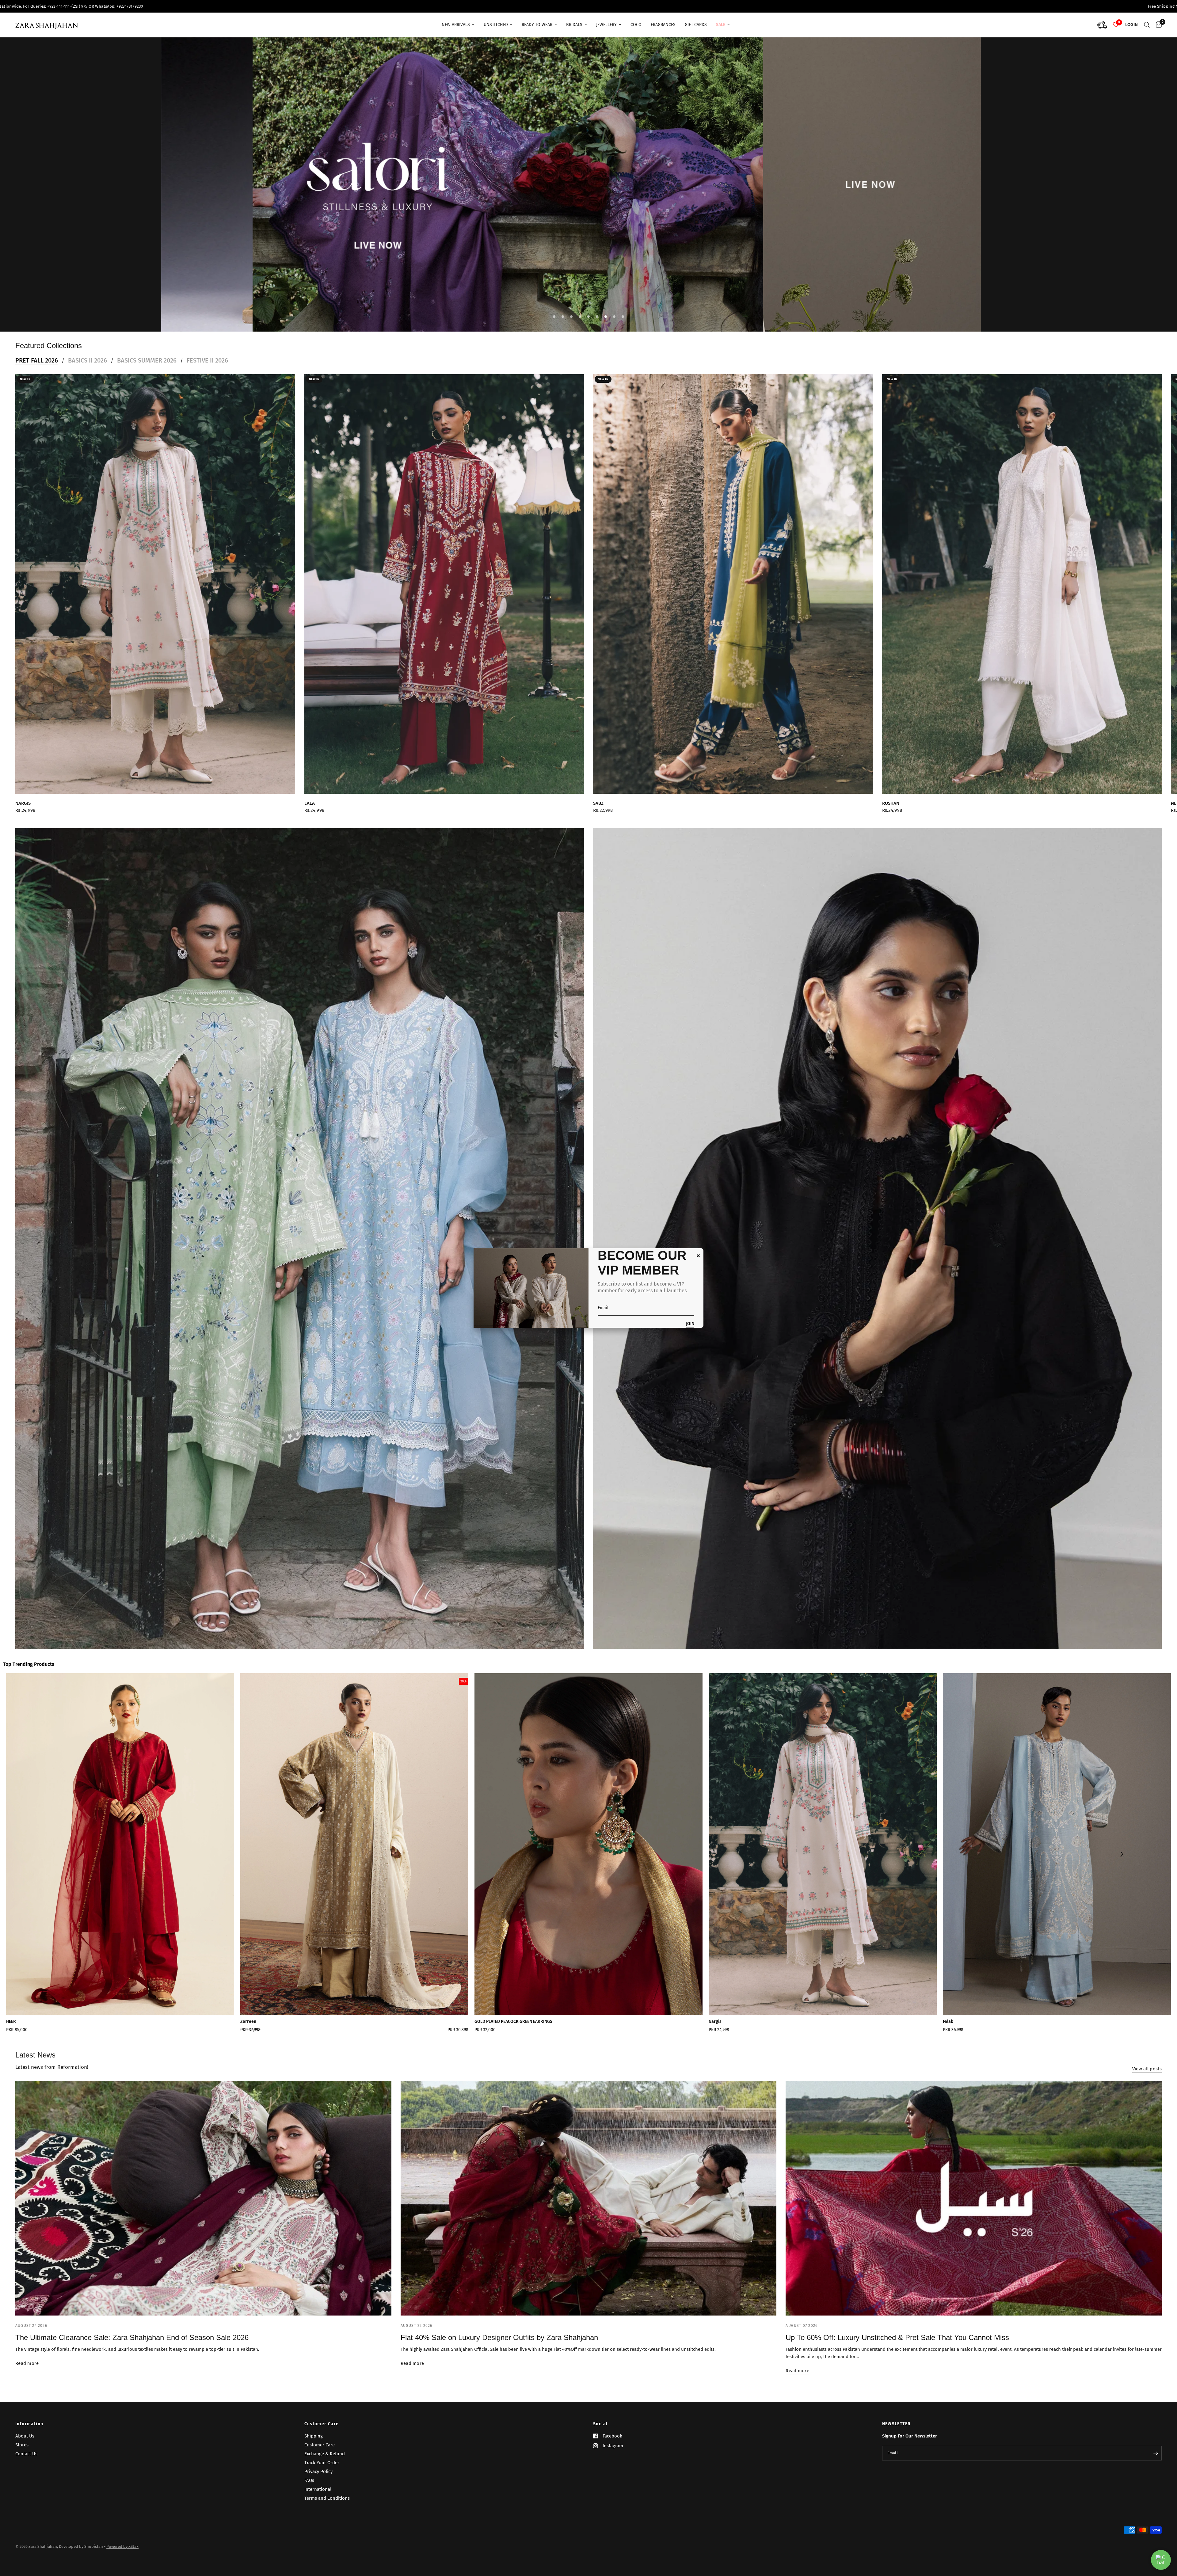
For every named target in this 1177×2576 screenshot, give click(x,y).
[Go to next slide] (1121, 1867)
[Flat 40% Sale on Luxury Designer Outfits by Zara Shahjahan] (589, 2211)
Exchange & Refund (325, 2454)
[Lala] (444, 596)
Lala (310, 815)
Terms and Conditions (327, 2498)
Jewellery (606, 25)
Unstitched (496, 25)
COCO (636, 25)
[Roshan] (1022, 596)
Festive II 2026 (207, 373)
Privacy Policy (318, 2472)
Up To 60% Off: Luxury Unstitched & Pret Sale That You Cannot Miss (897, 2350)
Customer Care (322, 2424)
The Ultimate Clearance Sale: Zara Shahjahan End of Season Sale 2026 (132, 2350)
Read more (27, 2376)
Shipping (314, 2436)
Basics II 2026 (88, 373)
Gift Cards (696, 25)
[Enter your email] (1156, 2453)
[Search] (1147, 25)
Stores (22, 2445)
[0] (1157, 25)
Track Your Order (322, 2463)
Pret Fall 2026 (37, 373)
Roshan (891, 815)
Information (29, 2424)
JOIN (690, 1324)
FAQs (309, 2481)
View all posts (1147, 2081)
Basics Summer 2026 (147, 373)
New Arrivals (456, 25)
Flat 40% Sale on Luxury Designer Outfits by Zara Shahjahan (499, 2350)
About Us (25, 2436)
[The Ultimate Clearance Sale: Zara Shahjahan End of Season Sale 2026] (203, 2211)
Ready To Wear (537, 25)
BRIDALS (574, 25)
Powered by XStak (122, 2547)
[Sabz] (733, 596)
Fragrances (663, 25)
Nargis (23, 815)
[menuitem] (458, 25)
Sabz (598, 815)
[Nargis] (155, 596)
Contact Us (26, 2454)
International (318, 2490)
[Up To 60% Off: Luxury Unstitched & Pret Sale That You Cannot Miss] (974, 2211)
